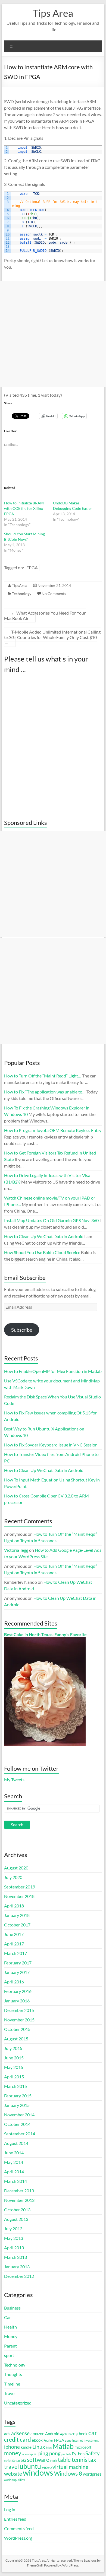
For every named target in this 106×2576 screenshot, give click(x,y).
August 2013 (16, 2219)
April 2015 (14, 2077)
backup (73, 2434)
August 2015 (16, 2039)
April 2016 (14, 1982)
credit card (18, 2440)
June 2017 (14, 1934)
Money (11, 2336)
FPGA (32, 567)
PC (35, 2454)
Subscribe (22, 1330)
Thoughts (13, 2374)
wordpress (92, 2474)
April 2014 (14, 2172)
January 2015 (17, 2105)
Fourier (48, 2440)
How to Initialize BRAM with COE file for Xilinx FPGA (24, 508)
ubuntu (30, 2466)
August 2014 (16, 2143)
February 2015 (18, 2096)
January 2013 (17, 2267)
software (38, 2460)
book (83, 2434)
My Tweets (14, 1780)
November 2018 (19, 1896)
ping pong (49, 2453)
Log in (10, 2509)
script (8, 2461)
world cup (10, 2480)
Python (78, 2454)
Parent (10, 2346)
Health (10, 2327)
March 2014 (15, 2181)
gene (68, 2440)
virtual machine (70, 2467)
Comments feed (19, 2528)
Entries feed (15, 2519)
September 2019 (20, 1887)
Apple (64, 2434)
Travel (10, 2393)
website (13, 2474)
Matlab (63, 2446)
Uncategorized (18, 2403)
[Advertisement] (53, 334)
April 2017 (14, 1944)
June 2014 (14, 2153)
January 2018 (17, 1915)
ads (7, 2434)
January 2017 (17, 1972)
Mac (49, 2448)
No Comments (54, 594)
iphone (12, 2447)
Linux (39, 2447)
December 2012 (19, 2276)
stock (54, 2461)
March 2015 (15, 2086)
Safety (93, 2453)
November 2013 (19, 2200)
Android (52, 2434)
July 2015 (13, 2048)
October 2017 (17, 1925)
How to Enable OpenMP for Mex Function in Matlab (53, 1371)
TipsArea (20, 585)
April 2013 (14, 2248)
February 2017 (18, 1963)
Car (7, 2317)
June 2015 (14, 2058)
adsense (20, 2433)
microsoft (83, 2447)
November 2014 (19, 2115)
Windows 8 (68, 2473)
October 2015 (17, 2029)
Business (12, 2308)
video (47, 2467)
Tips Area (53, 13)
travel (11, 2467)
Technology (22, 594)
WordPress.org (18, 2538)
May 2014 (14, 2162)
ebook (37, 2440)
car (93, 2433)
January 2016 (17, 2001)
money (13, 2453)
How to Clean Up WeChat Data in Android (44, 1470)
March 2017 (15, 1953)
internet (78, 2440)
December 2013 (19, 2191)
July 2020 (13, 1877)
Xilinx (21, 2480)
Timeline (12, 2384)
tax (92, 2460)
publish (66, 2454)
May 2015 (14, 2067)
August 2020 (16, 1868)
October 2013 (17, 2210)
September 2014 (20, 2134)
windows (38, 2472)
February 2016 (18, 1991)
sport (9, 2355)
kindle (26, 2447)
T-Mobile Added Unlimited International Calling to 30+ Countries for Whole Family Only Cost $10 (52, 637)
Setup (16, 2461)
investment (91, 2440)
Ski (23, 2460)
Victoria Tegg (16, 1550)
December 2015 (19, 2010)
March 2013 (15, 2257)
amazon (37, 2434)
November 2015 (19, 2020)
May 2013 (14, 2238)
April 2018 (14, 1906)
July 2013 (13, 2229)
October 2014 (17, 2124)
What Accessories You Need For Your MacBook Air (45, 616)
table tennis (73, 2460)
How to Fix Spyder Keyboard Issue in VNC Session (51, 1445)
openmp (27, 2454)
